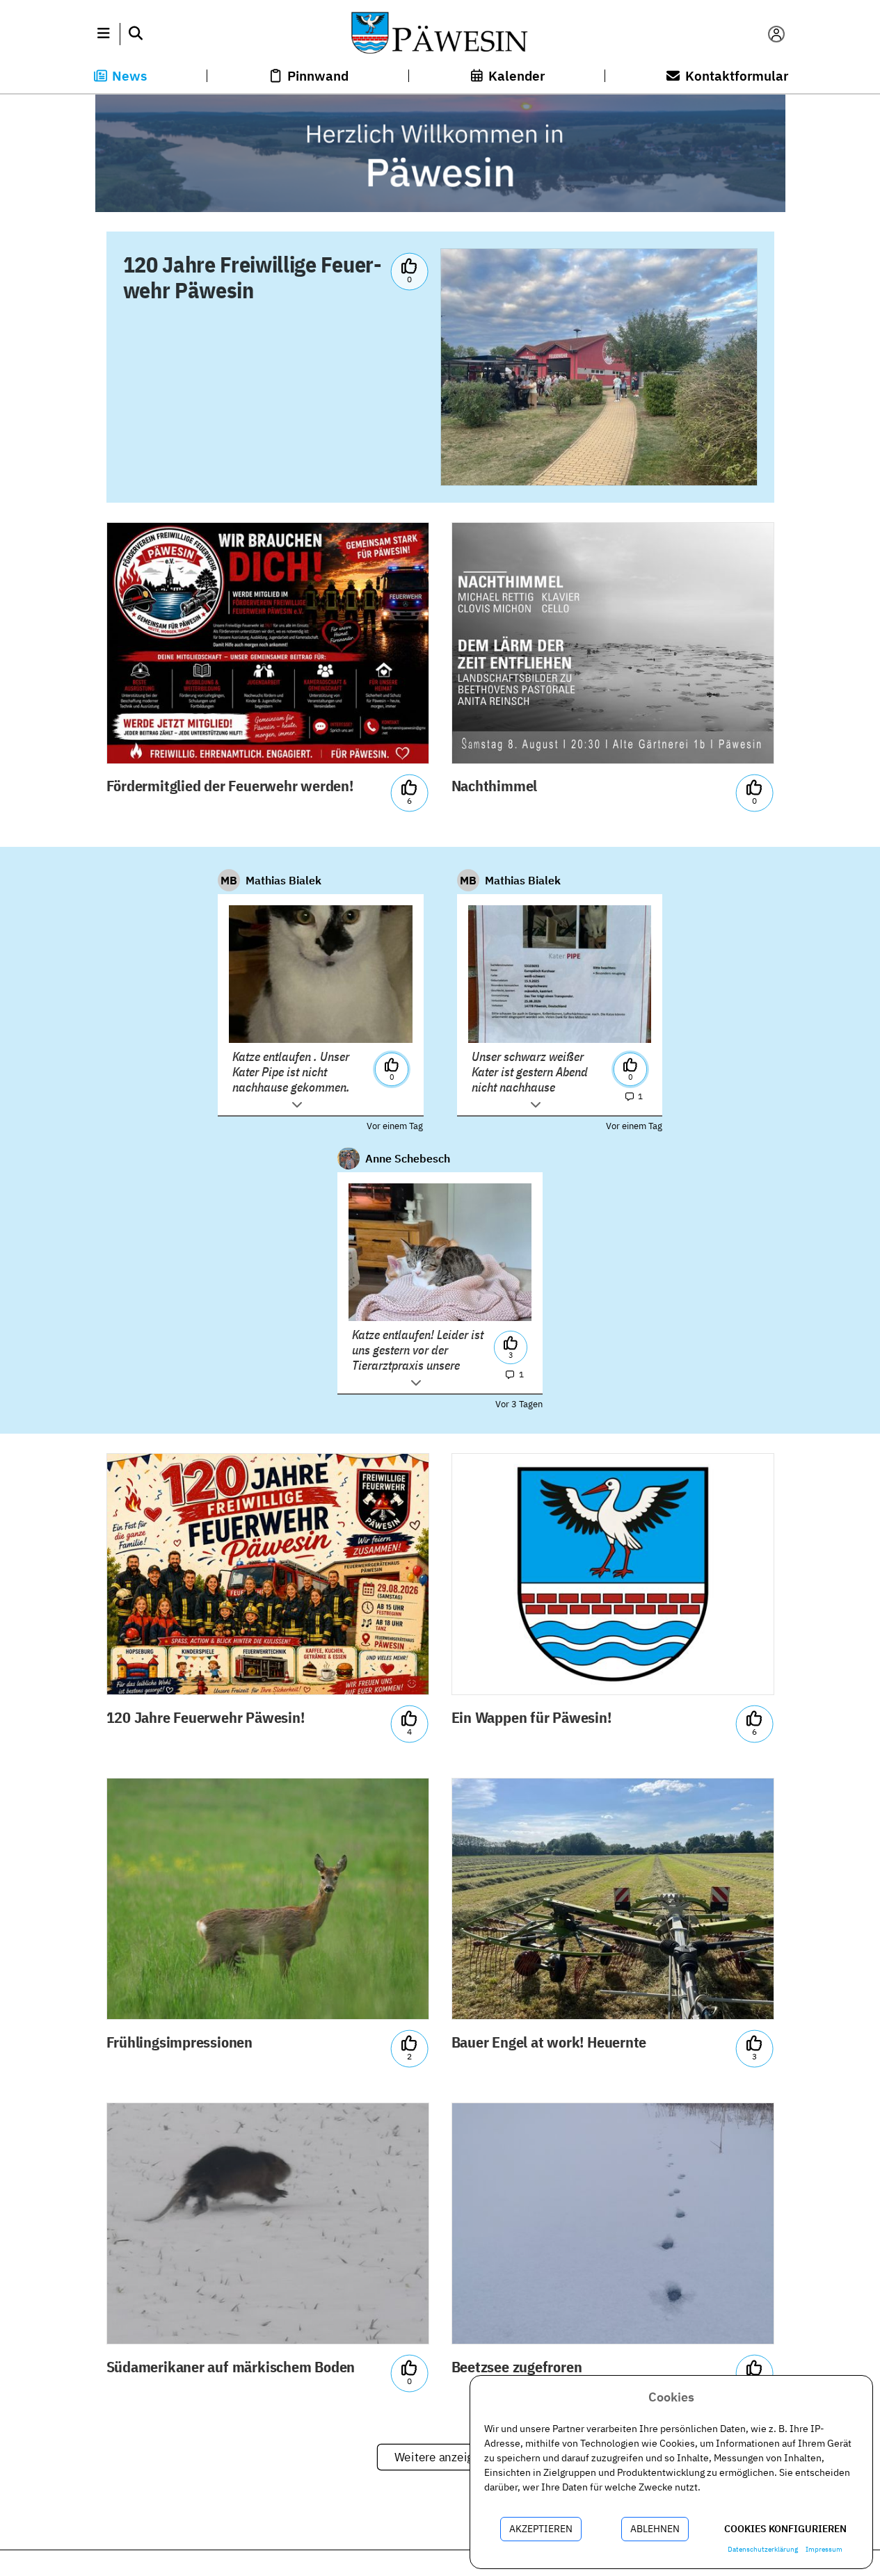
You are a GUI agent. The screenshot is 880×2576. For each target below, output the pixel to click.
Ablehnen (655, 2529)
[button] (104, 34)
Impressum (824, 2549)
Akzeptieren (541, 2529)
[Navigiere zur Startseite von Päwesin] (440, 34)
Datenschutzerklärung (763, 2549)
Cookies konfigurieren (785, 2529)
